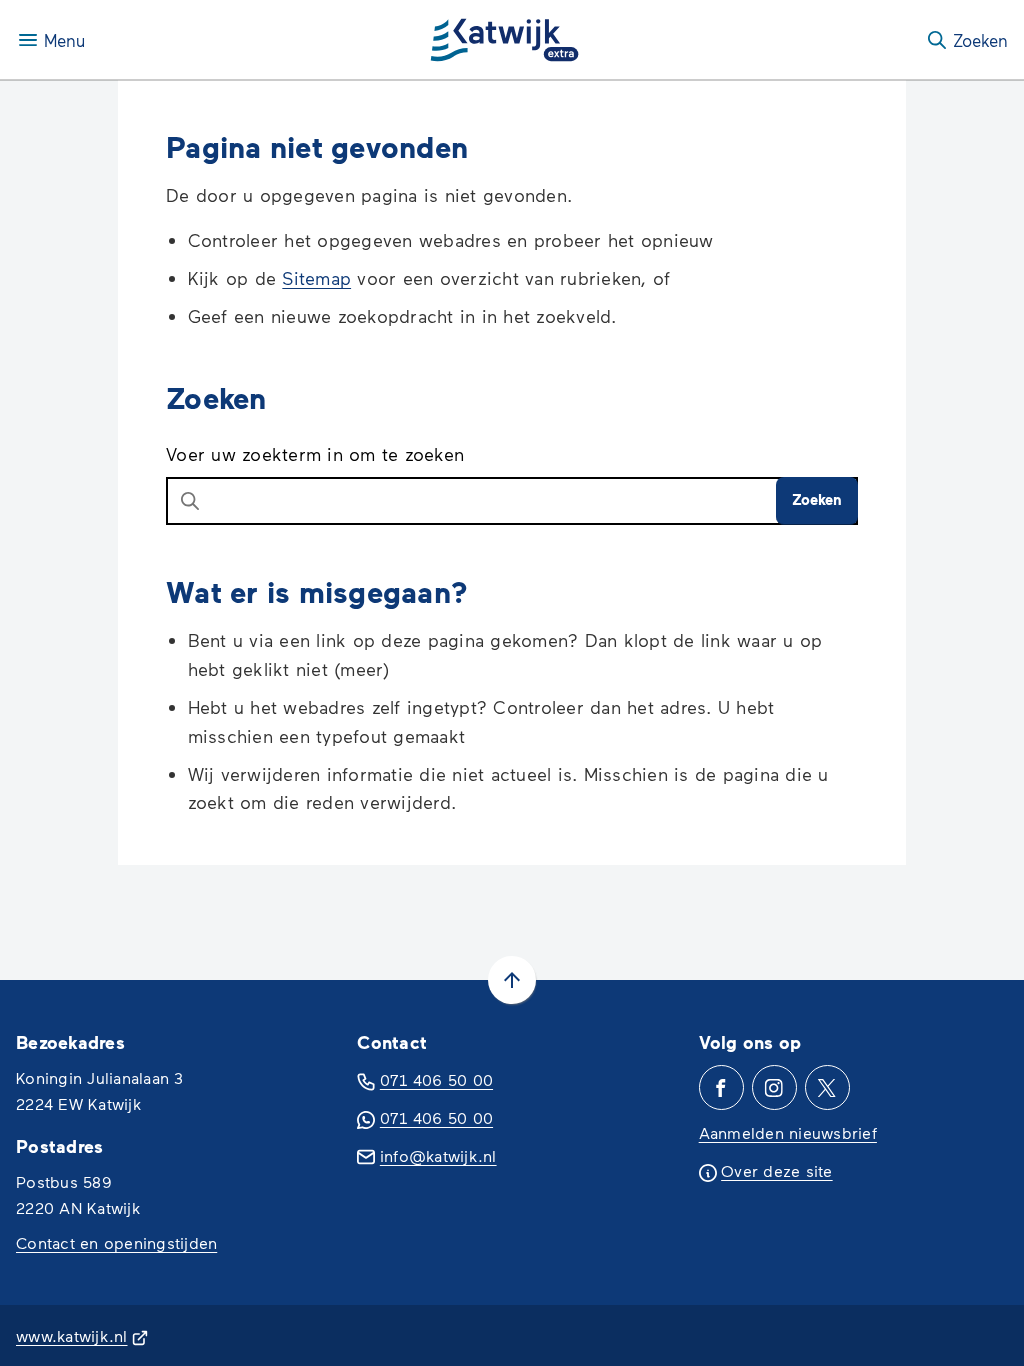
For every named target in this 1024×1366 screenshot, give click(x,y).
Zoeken (817, 499)
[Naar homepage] (505, 40)
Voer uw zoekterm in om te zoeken (315, 454)
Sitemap (316, 278)
